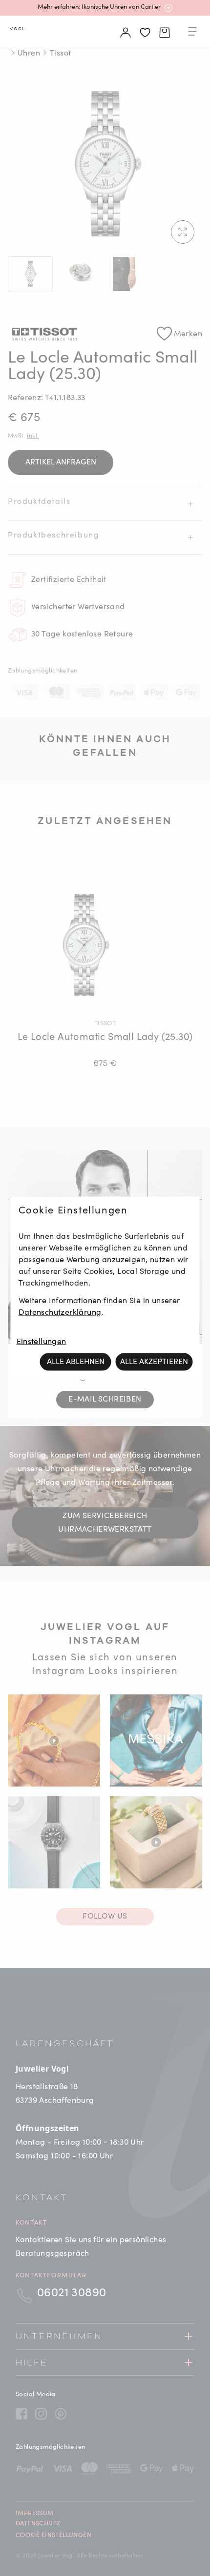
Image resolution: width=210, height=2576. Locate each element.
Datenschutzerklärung (60, 1313)
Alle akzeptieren (154, 1362)
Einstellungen (42, 1342)
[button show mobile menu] (192, 33)
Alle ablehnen (76, 1362)
